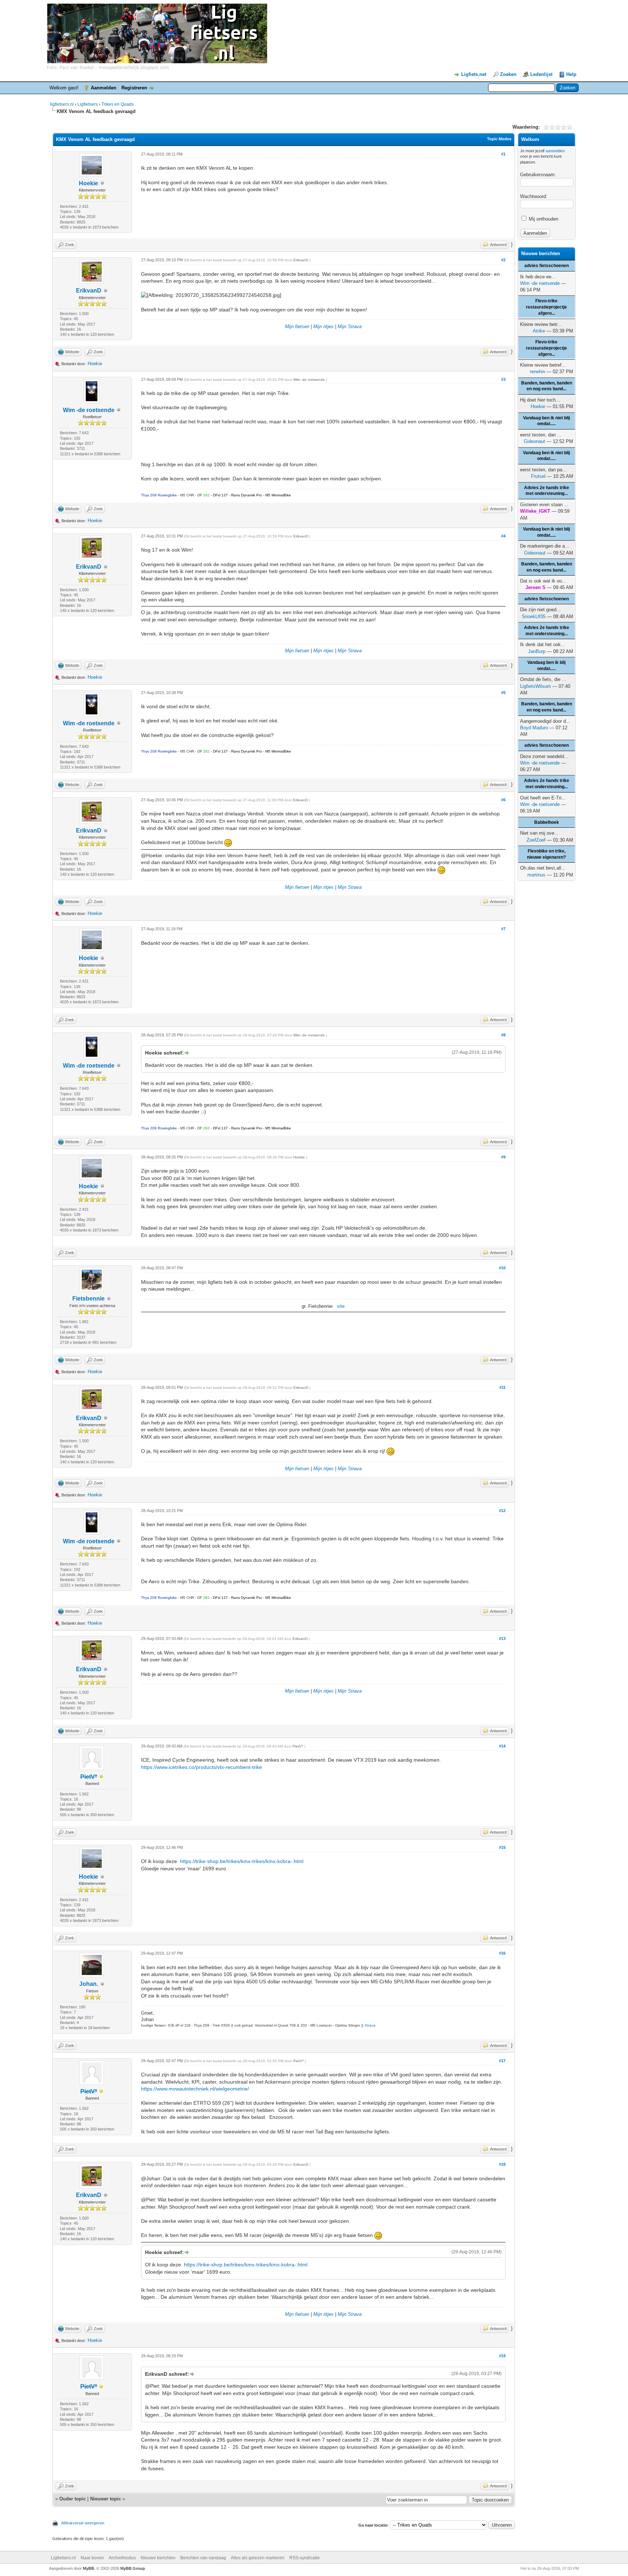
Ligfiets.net (474, 74)
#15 (502, 1847)
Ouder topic (73, 2499)
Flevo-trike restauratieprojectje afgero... (546, 307)
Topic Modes (499, 139)
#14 (502, 1746)
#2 (503, 260)
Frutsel (538, 476)
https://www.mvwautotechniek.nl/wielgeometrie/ (195, 2089)
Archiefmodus (122, 2558)
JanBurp (537, 651)
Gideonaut (534, 441)
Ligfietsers (88, 104)
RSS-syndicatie (305, 2558)
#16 (502, 1953)
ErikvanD (89, 291)
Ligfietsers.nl (63, 2558)
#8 (503, 1035)
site (341, 1306)
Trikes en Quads (118, 104)
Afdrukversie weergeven (83, 2523)
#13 (502, 1638)
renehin (538, 372)
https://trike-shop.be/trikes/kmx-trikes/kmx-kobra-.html (242, 1861)
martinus (536, 875)
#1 (503, 154)
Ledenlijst (541, 74)
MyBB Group (133, 2568)
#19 (502, 2356)
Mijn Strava (350, 326)
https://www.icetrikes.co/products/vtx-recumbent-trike (202, 1767)
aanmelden (555, 151)
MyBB (88, 2568)
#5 (503, 693)
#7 (503, 929)
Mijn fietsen (297, 326)
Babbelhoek (547, 822)
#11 (502, 1387)
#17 (502, 2061)
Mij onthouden (543, 219)
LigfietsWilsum (536, 686)
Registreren (134, 88)
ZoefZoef (536, 840)
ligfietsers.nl (62, 104)
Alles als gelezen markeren (258, 2558)
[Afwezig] (101, 1777)
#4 (503, 536)
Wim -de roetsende (89, 410)
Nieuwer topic (106, 2499)
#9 (503, 1157)
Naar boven (92, 2558)
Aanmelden (104, 88)
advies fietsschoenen (547, 266)
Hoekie (88, 183)
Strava (370, 2025)
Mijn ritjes (323, 326)
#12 (502, 1511)
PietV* (298, 1746)
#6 (503, 800)
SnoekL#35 (534, 616)
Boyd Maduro (534, 728)
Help (571, 74)
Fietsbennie (88, 1299)
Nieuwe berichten (158, 2558)
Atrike (539, 331)
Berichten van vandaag (203, 2558)
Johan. (89, 1984)
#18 (502, 2164)
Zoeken (508, 74)
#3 (503, 379)
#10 (502, 1268)
